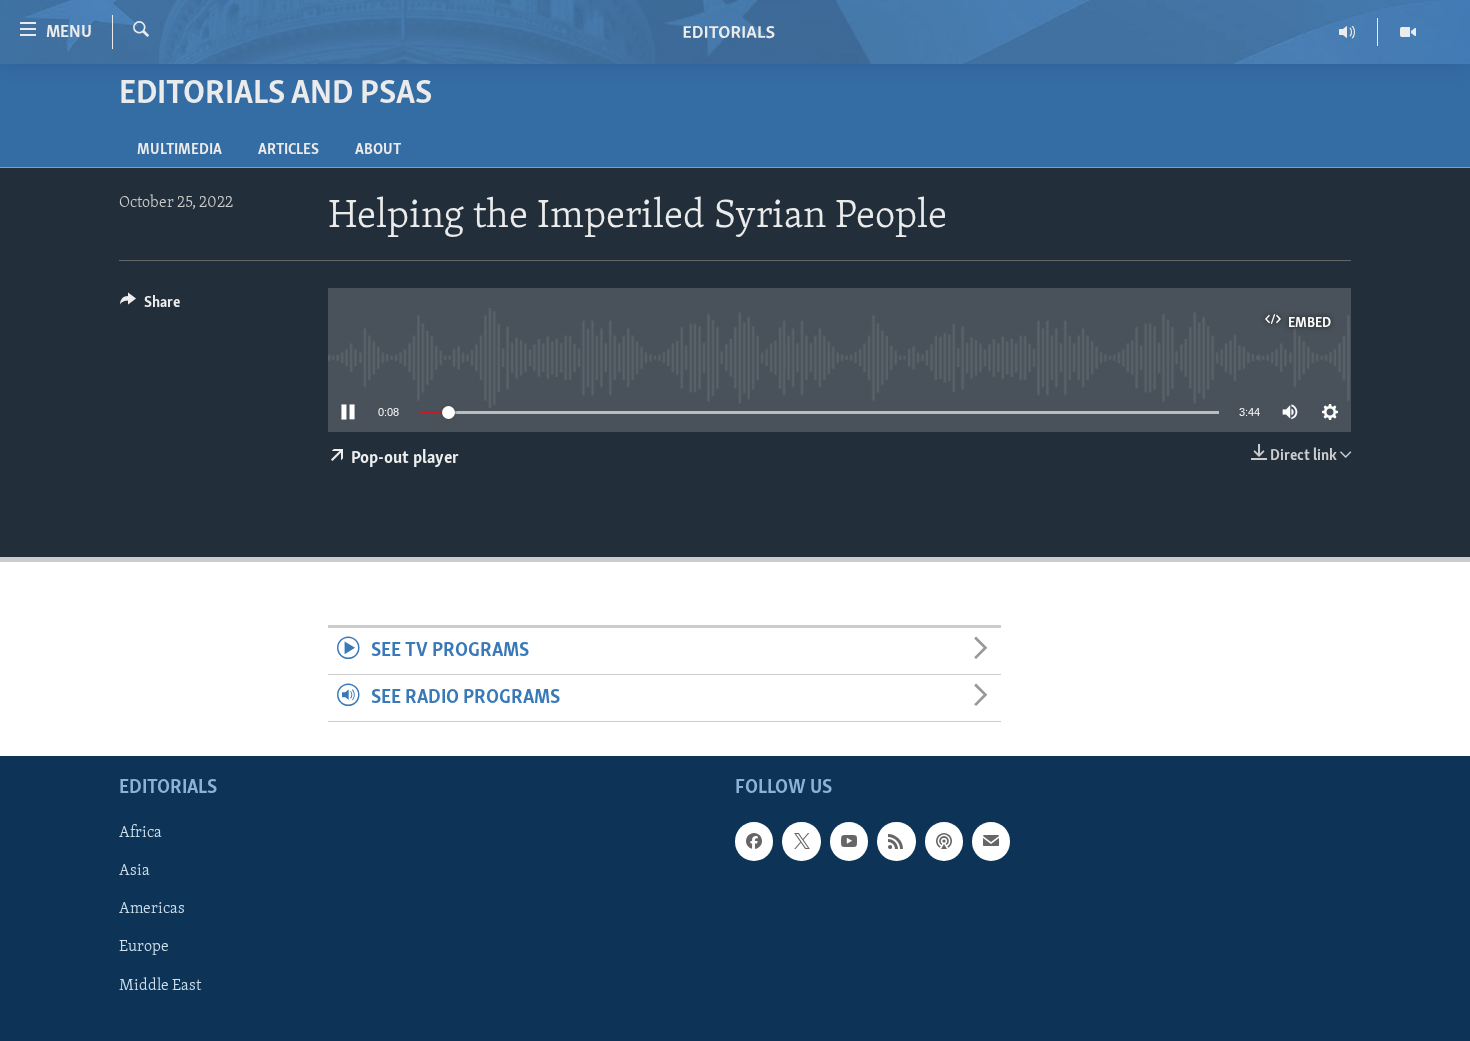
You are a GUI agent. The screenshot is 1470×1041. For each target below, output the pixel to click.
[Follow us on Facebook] (754, 842)
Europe (144, 948)
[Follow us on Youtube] (849, 842)
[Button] (150, 307)
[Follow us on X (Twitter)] (801, 842)
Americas (152, 910)
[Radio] (1347, 32)
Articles (288, 150)
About (378, 150)
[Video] (1408, 32)
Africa (140, 834)
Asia (134, 872)
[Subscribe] (991, 842)
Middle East (160, 986)
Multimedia (179, 150)
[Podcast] (944, 842)
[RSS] (896, 842)
